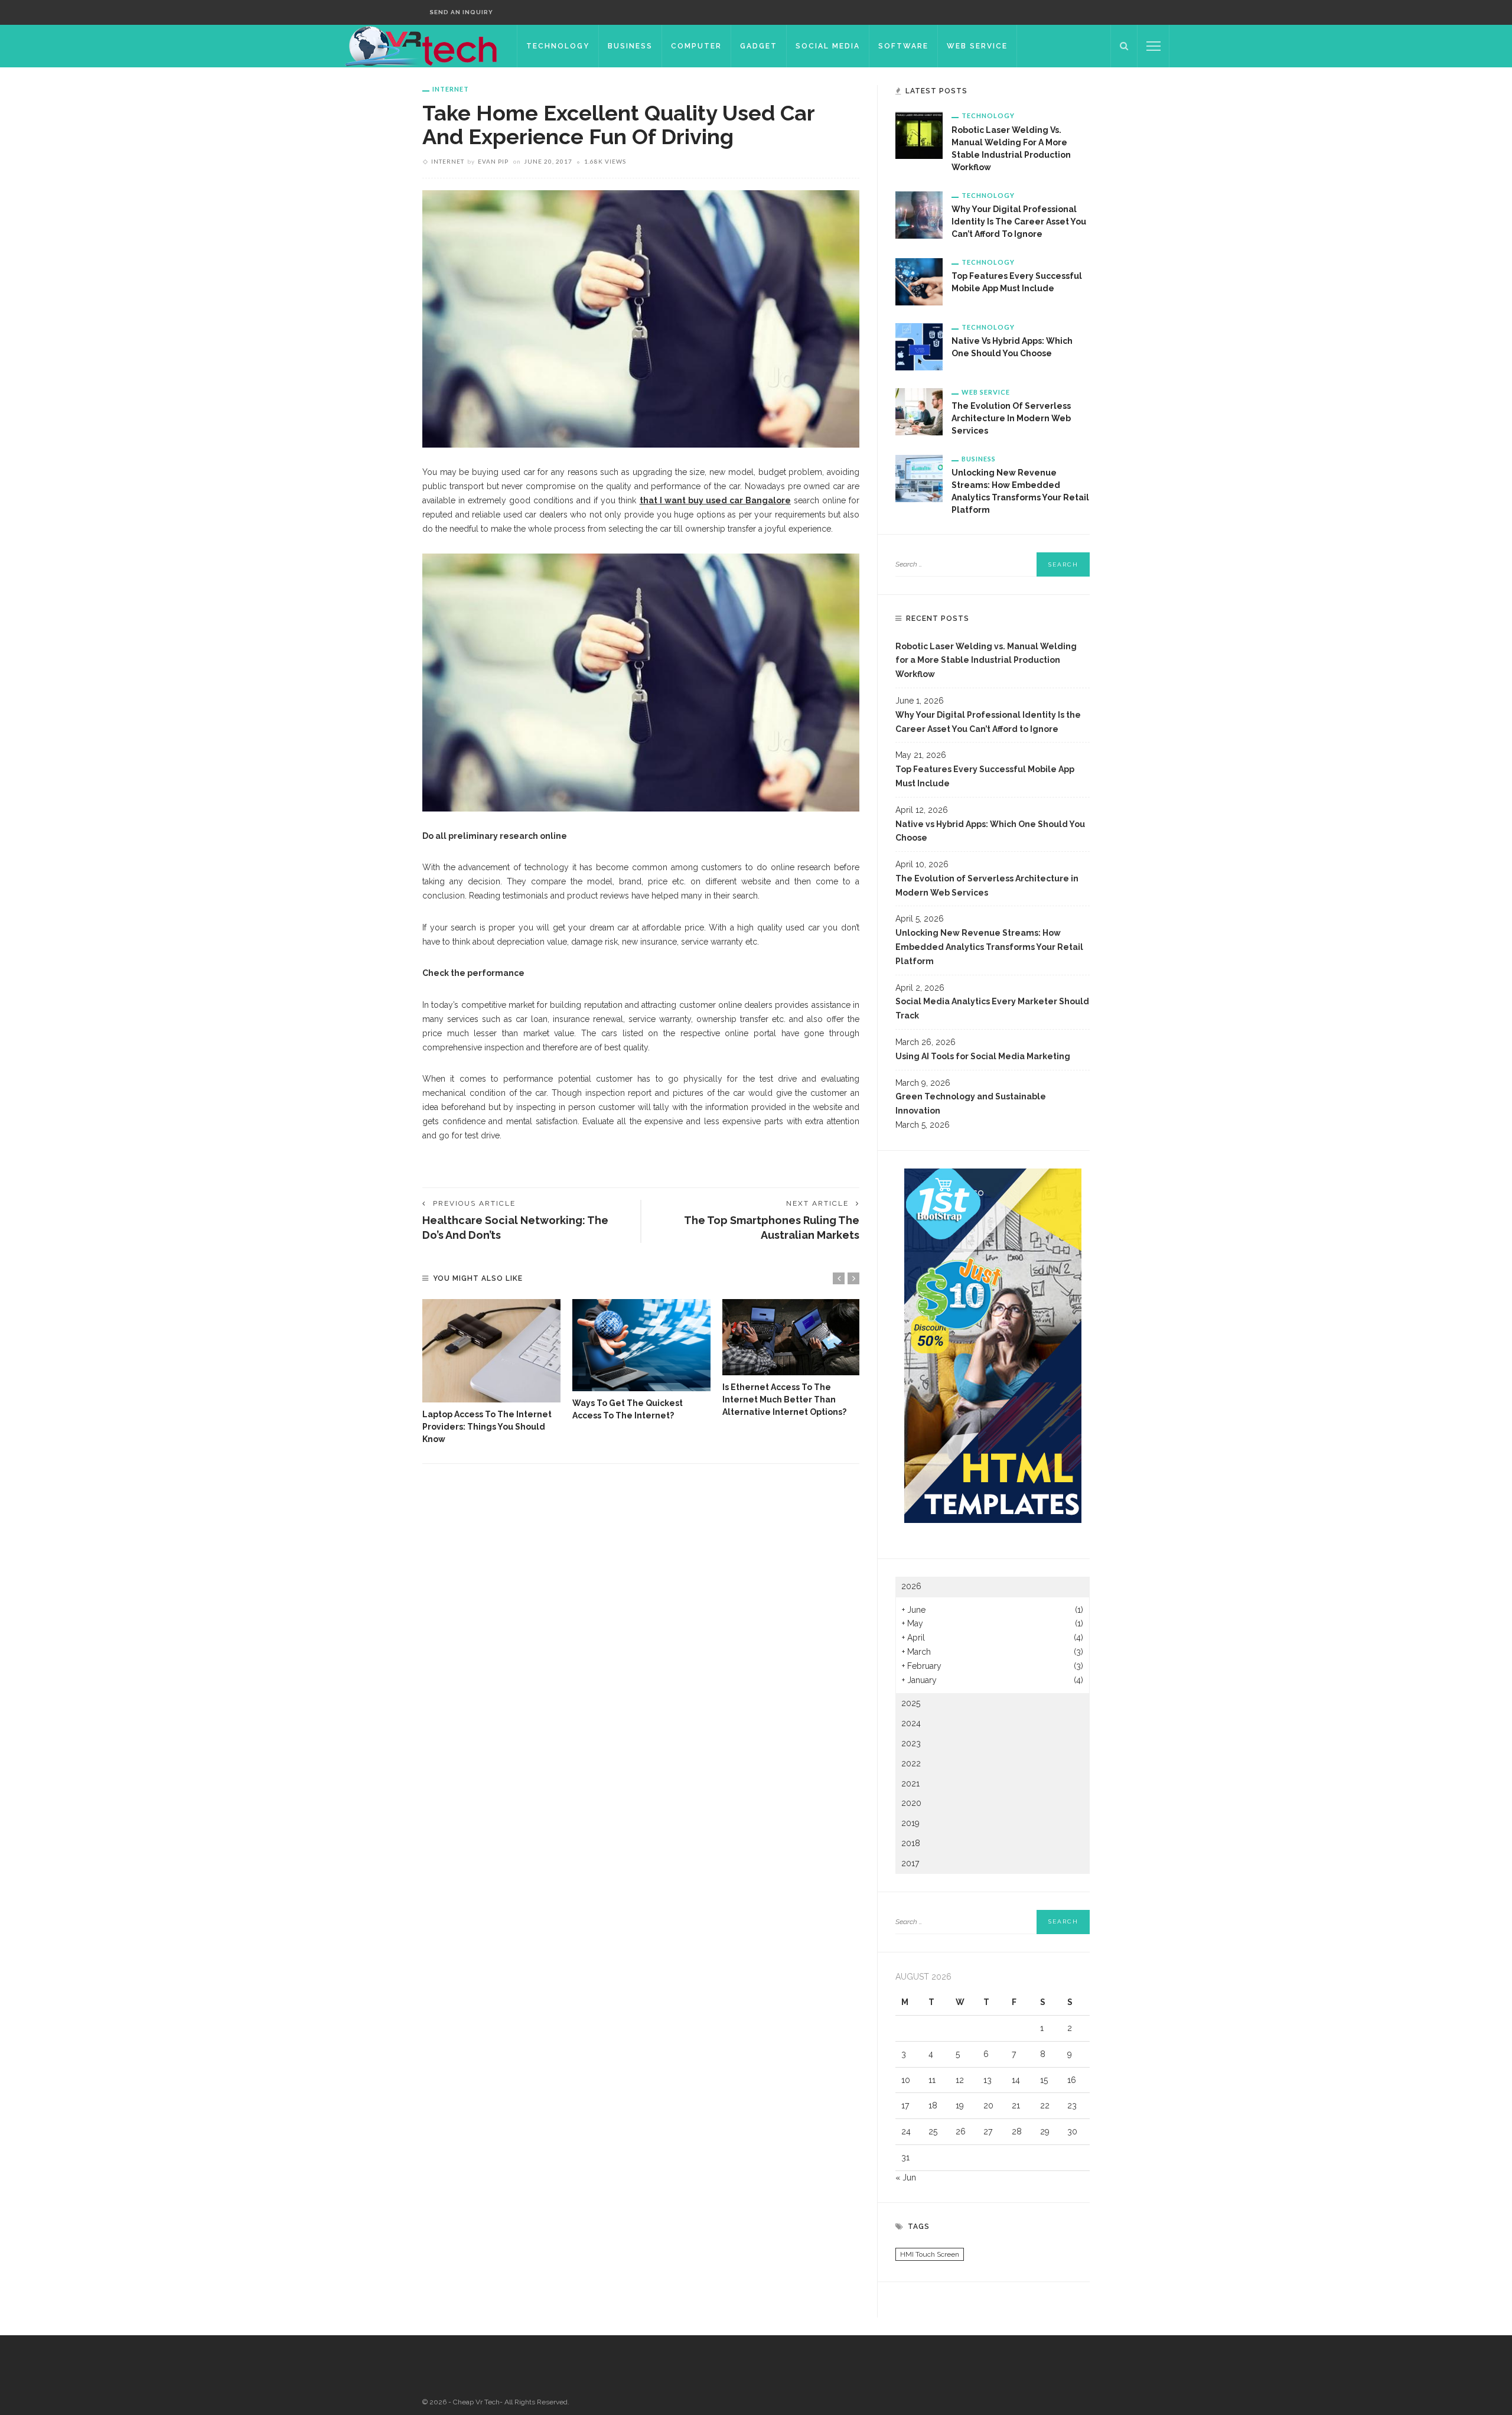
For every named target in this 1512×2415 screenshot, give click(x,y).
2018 (911, 1843)
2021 (910, 1783)
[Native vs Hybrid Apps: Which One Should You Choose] (919, 346)
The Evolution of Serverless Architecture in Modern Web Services (1011, 418)
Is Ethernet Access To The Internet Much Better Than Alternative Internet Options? (784, 1399)
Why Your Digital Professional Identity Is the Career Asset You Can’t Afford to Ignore (1019, 222)
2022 (911, 1763)
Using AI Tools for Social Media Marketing (983, 1056)
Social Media (828, 46)
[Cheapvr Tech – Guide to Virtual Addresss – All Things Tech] (424, 45)
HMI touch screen (930, 2254)
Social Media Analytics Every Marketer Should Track (992, 1008)
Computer (696, 46)
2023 (911, 1743)
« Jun (906, 2178)
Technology (558, 46)
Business (630, 46)
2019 (910, 1823)
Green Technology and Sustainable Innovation (971, 1104)
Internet (451, 89)
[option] (491, 1373)
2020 (911, 1803)
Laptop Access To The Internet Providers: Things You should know (487, 1427)
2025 (911, 1703)
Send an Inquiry (461, 12)
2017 (910, 1863)
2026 (911, 1586)
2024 (911, 1723)
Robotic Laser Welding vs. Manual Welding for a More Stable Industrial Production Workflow (986, 660)
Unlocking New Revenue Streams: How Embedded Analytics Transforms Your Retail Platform (989, 947)
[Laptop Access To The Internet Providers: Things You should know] (491, 1351)
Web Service (977, 46)
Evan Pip (493, 161)
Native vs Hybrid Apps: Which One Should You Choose (990, 831)
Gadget (759, 46)
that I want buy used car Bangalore (715, 500)
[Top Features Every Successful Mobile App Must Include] (919, 281)
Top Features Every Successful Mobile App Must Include (985, 776)
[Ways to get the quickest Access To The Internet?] (641, 1345)
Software (903, 46)
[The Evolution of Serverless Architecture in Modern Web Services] (919, 411)
